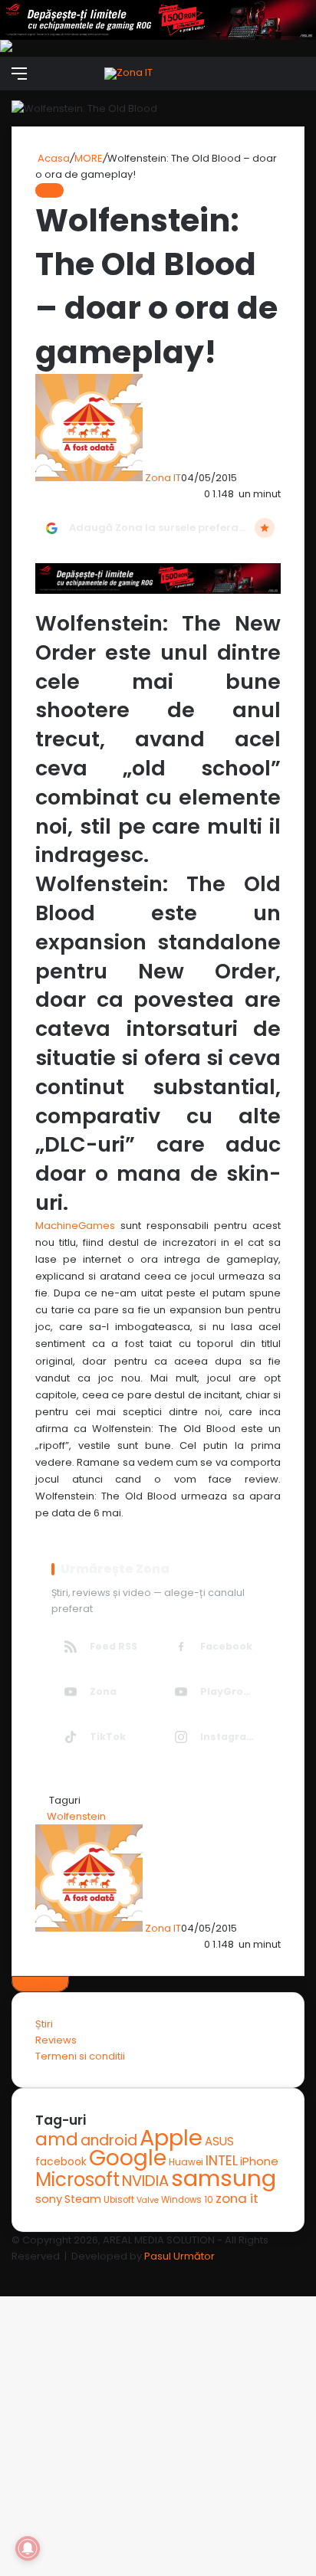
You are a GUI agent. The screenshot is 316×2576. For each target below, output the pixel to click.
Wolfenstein (76, 1816)
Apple (171, 2138)
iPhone (259, 2161)
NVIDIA (145, 2181)
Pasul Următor (179, 2256)
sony (49, 2199)
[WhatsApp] (6, 2272)
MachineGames (78, 1226)
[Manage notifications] (28, 2548)
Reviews (56, 2040)
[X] (3, 2272)
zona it (237, 2198)
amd (57, 2139)
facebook (61, 2162)
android (109, 2140)
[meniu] (19, 79)
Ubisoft (119, 2200)
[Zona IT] (128, 74)
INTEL (222, 2160)
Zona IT (163, 478)
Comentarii (40, 1984)
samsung (224, 2178)
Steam (83, 2199)
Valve (148, 2200)
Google (128, 2158)
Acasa (53, 158)
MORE (89, 158)
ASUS (219, 2141)
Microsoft (77, 2179)
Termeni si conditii (80, 2056)
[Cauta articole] (297, 79)
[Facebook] (1, 2272)
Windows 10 (187, 2200)
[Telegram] (8, 2272)
